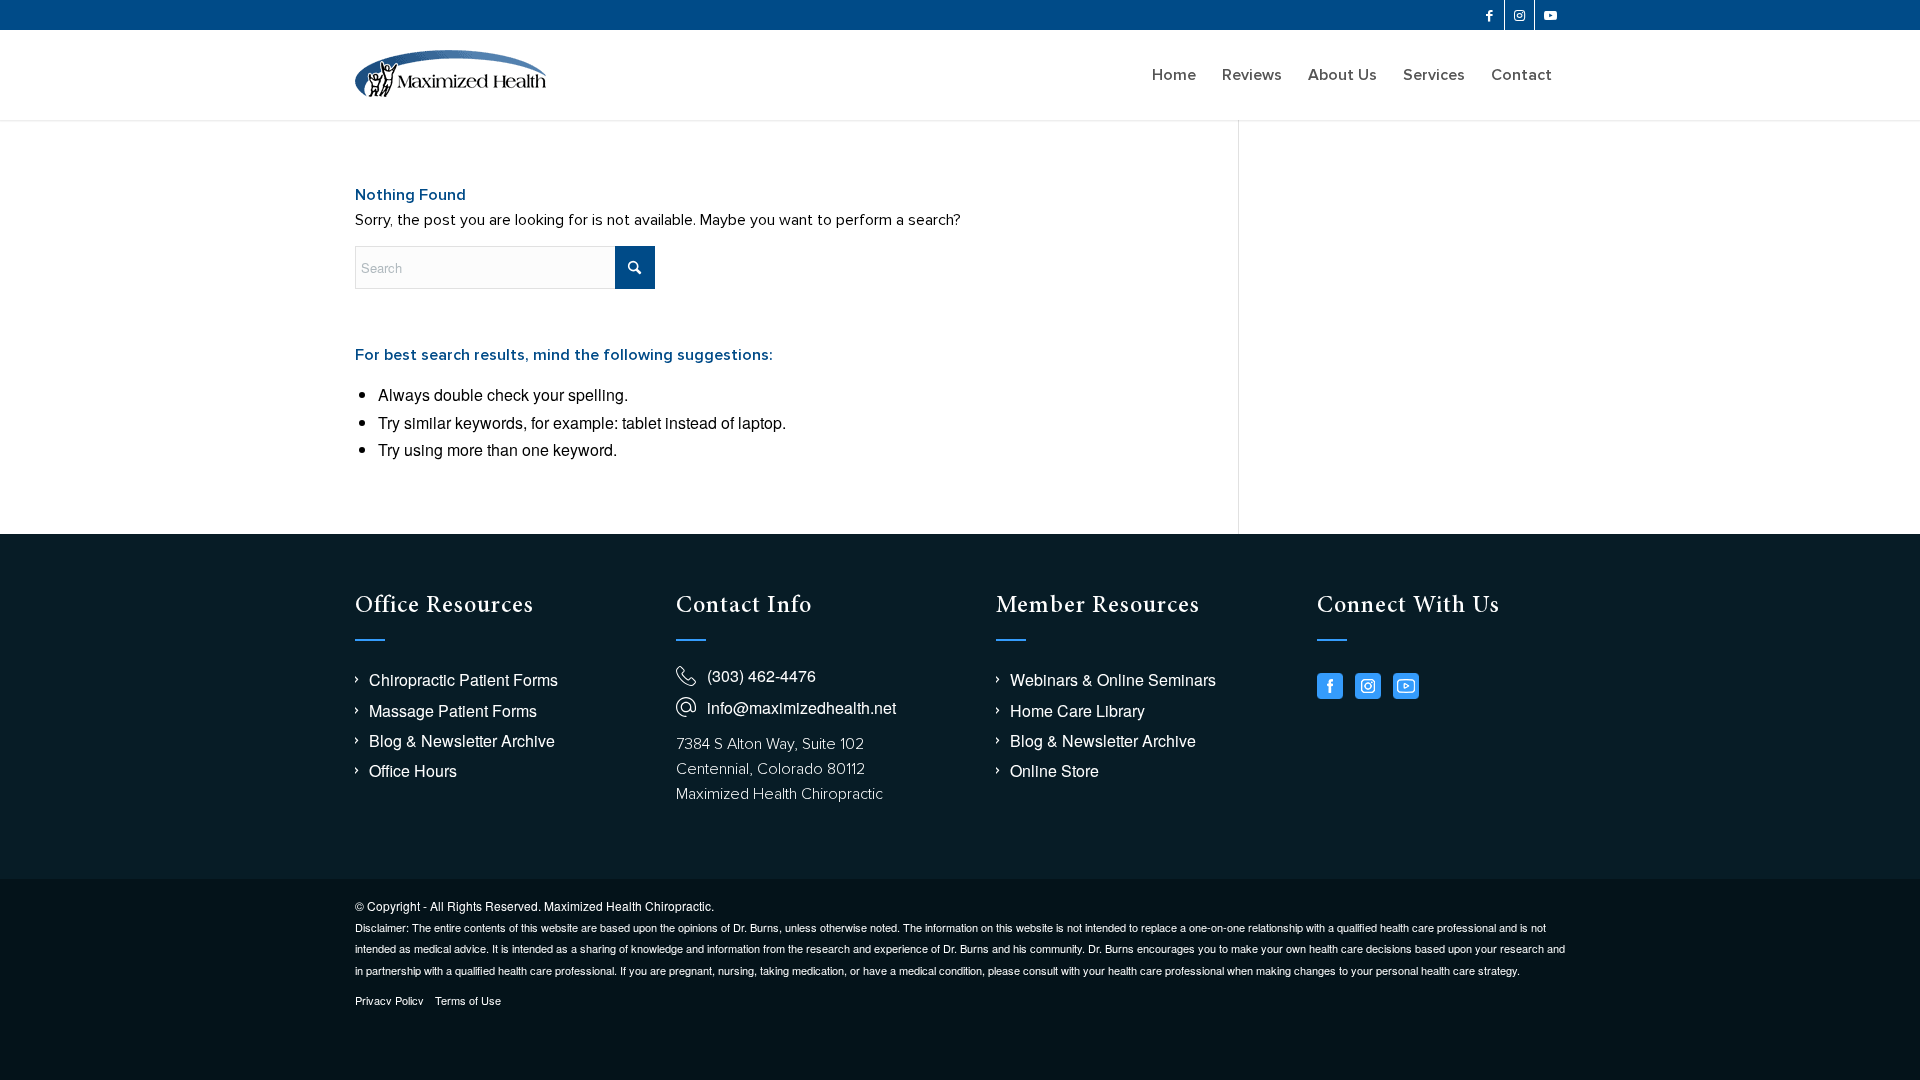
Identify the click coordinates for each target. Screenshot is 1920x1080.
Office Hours (413, 770)
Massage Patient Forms (453, 710)
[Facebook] (1330, 686)
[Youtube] (1406, 686)
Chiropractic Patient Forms (463, 679)
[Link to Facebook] (1489, 15)
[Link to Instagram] (1519, 15)
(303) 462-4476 (761, 675)
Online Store (1054, 770)
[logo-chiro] (450, 75)
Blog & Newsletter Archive (462, 740)
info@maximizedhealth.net (801, 707)
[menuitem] (1174, 75)
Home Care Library (1077, 710)
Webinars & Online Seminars (1113, 679)
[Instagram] (1368, 686)
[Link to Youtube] (1550, 15)
